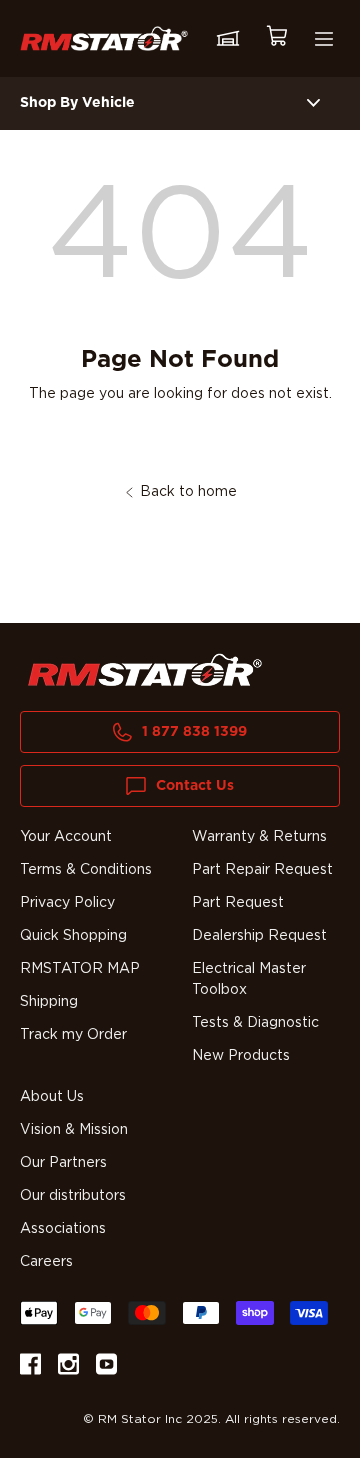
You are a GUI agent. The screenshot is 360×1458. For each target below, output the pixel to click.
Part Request (238, 903)
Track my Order (73, 1035)
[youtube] (106, 1367)
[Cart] (276, 38)
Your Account (66, 837)
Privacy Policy (67, 903)
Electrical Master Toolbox (249, 979)
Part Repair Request (262, 870)
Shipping (49, 1002)
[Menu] (324, 39)
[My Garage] (228, 39)
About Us (52, 1097)
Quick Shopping (73, 936)
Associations (63, 1229)
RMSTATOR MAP (80, 969)
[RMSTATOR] (104, 38)
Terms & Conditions (86, 870)
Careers (46, 1262)
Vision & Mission (74, 1130)
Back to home (188, 492)
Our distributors (73, 1196)
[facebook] (30, 1367)
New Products (241, 1056)
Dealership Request (259, 936)
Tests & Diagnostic (255, 1023)
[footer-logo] (145, 670)
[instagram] (68, 1367)
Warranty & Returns (259, 837)
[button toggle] (313, 103)
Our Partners (63, 1163)
